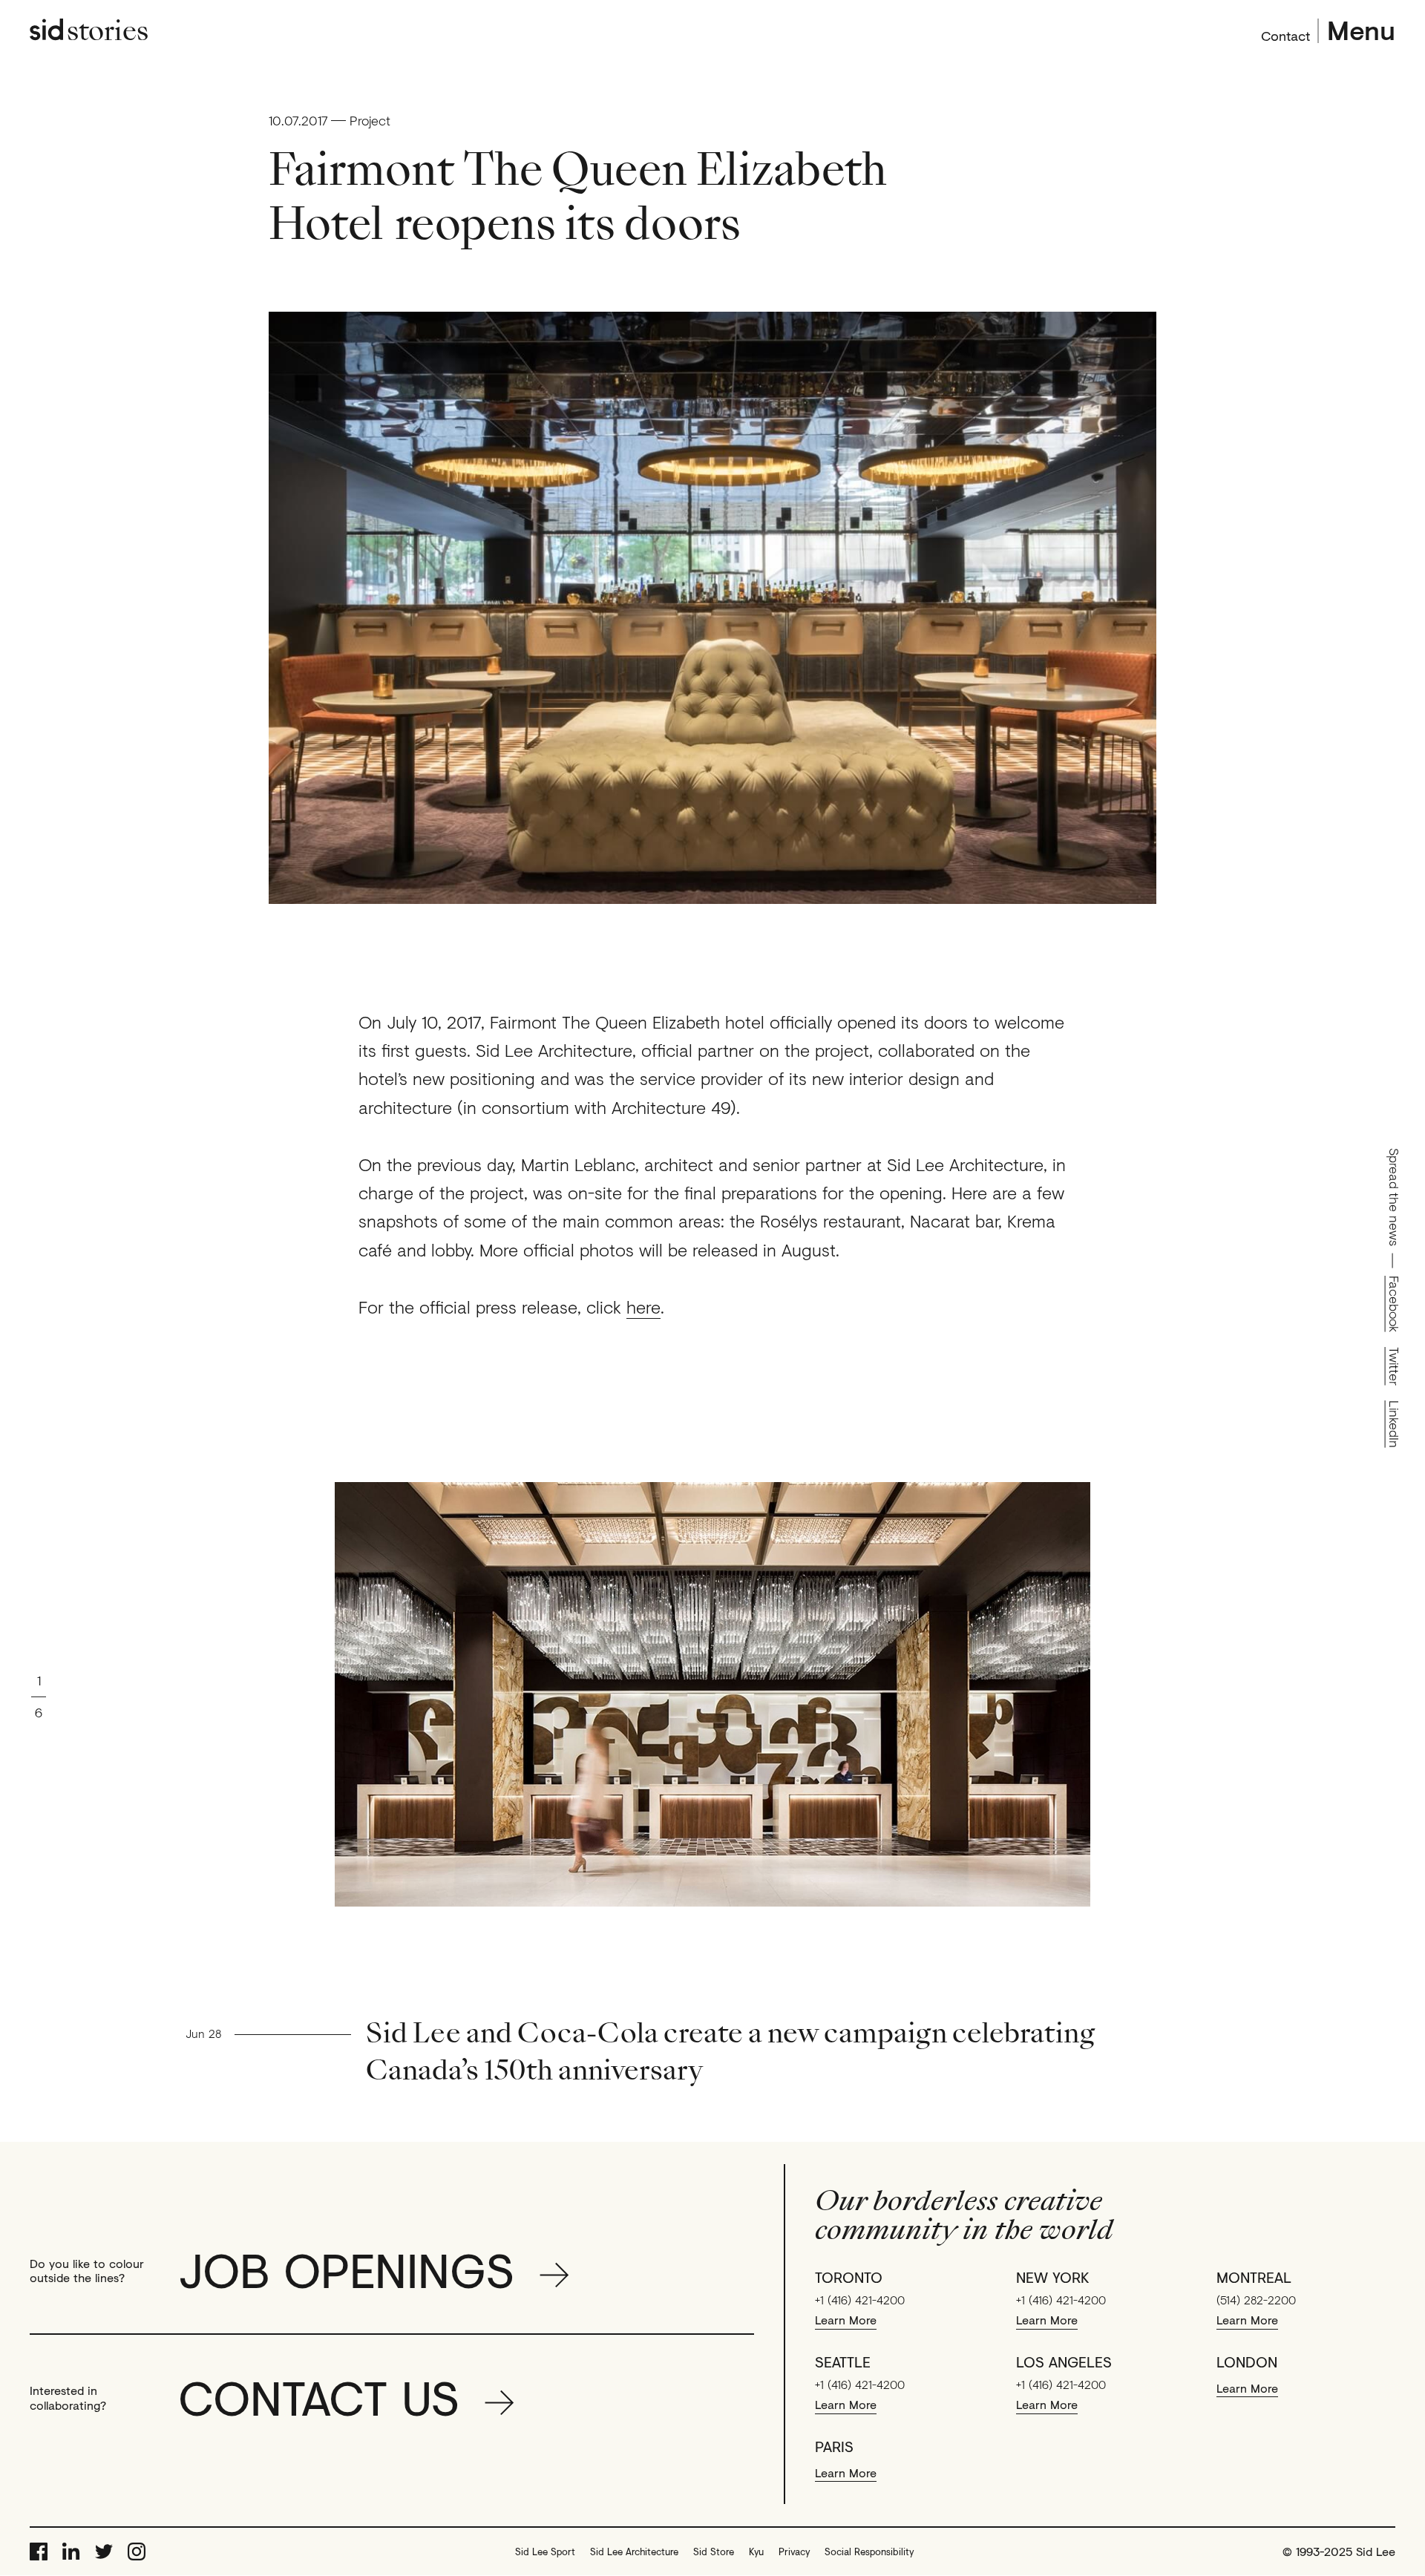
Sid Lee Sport (545, 2552)
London (1247, 2362)
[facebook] (39, 2552)
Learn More (846, 2320)
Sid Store (714, 2552)
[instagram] (137, 2552)
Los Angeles (1064, 2362)
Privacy (794, 2552)
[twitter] (104, 2552)
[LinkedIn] (71, 2552)
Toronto (849, 2278)
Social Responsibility (869, 2552)
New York (1053, 2278)
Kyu (756, 2552)
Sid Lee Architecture (634, 2552)
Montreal (1254, 2278)
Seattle (843, 2362)
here (643, 1307)
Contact (1285, 34)
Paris (834, 2447)
